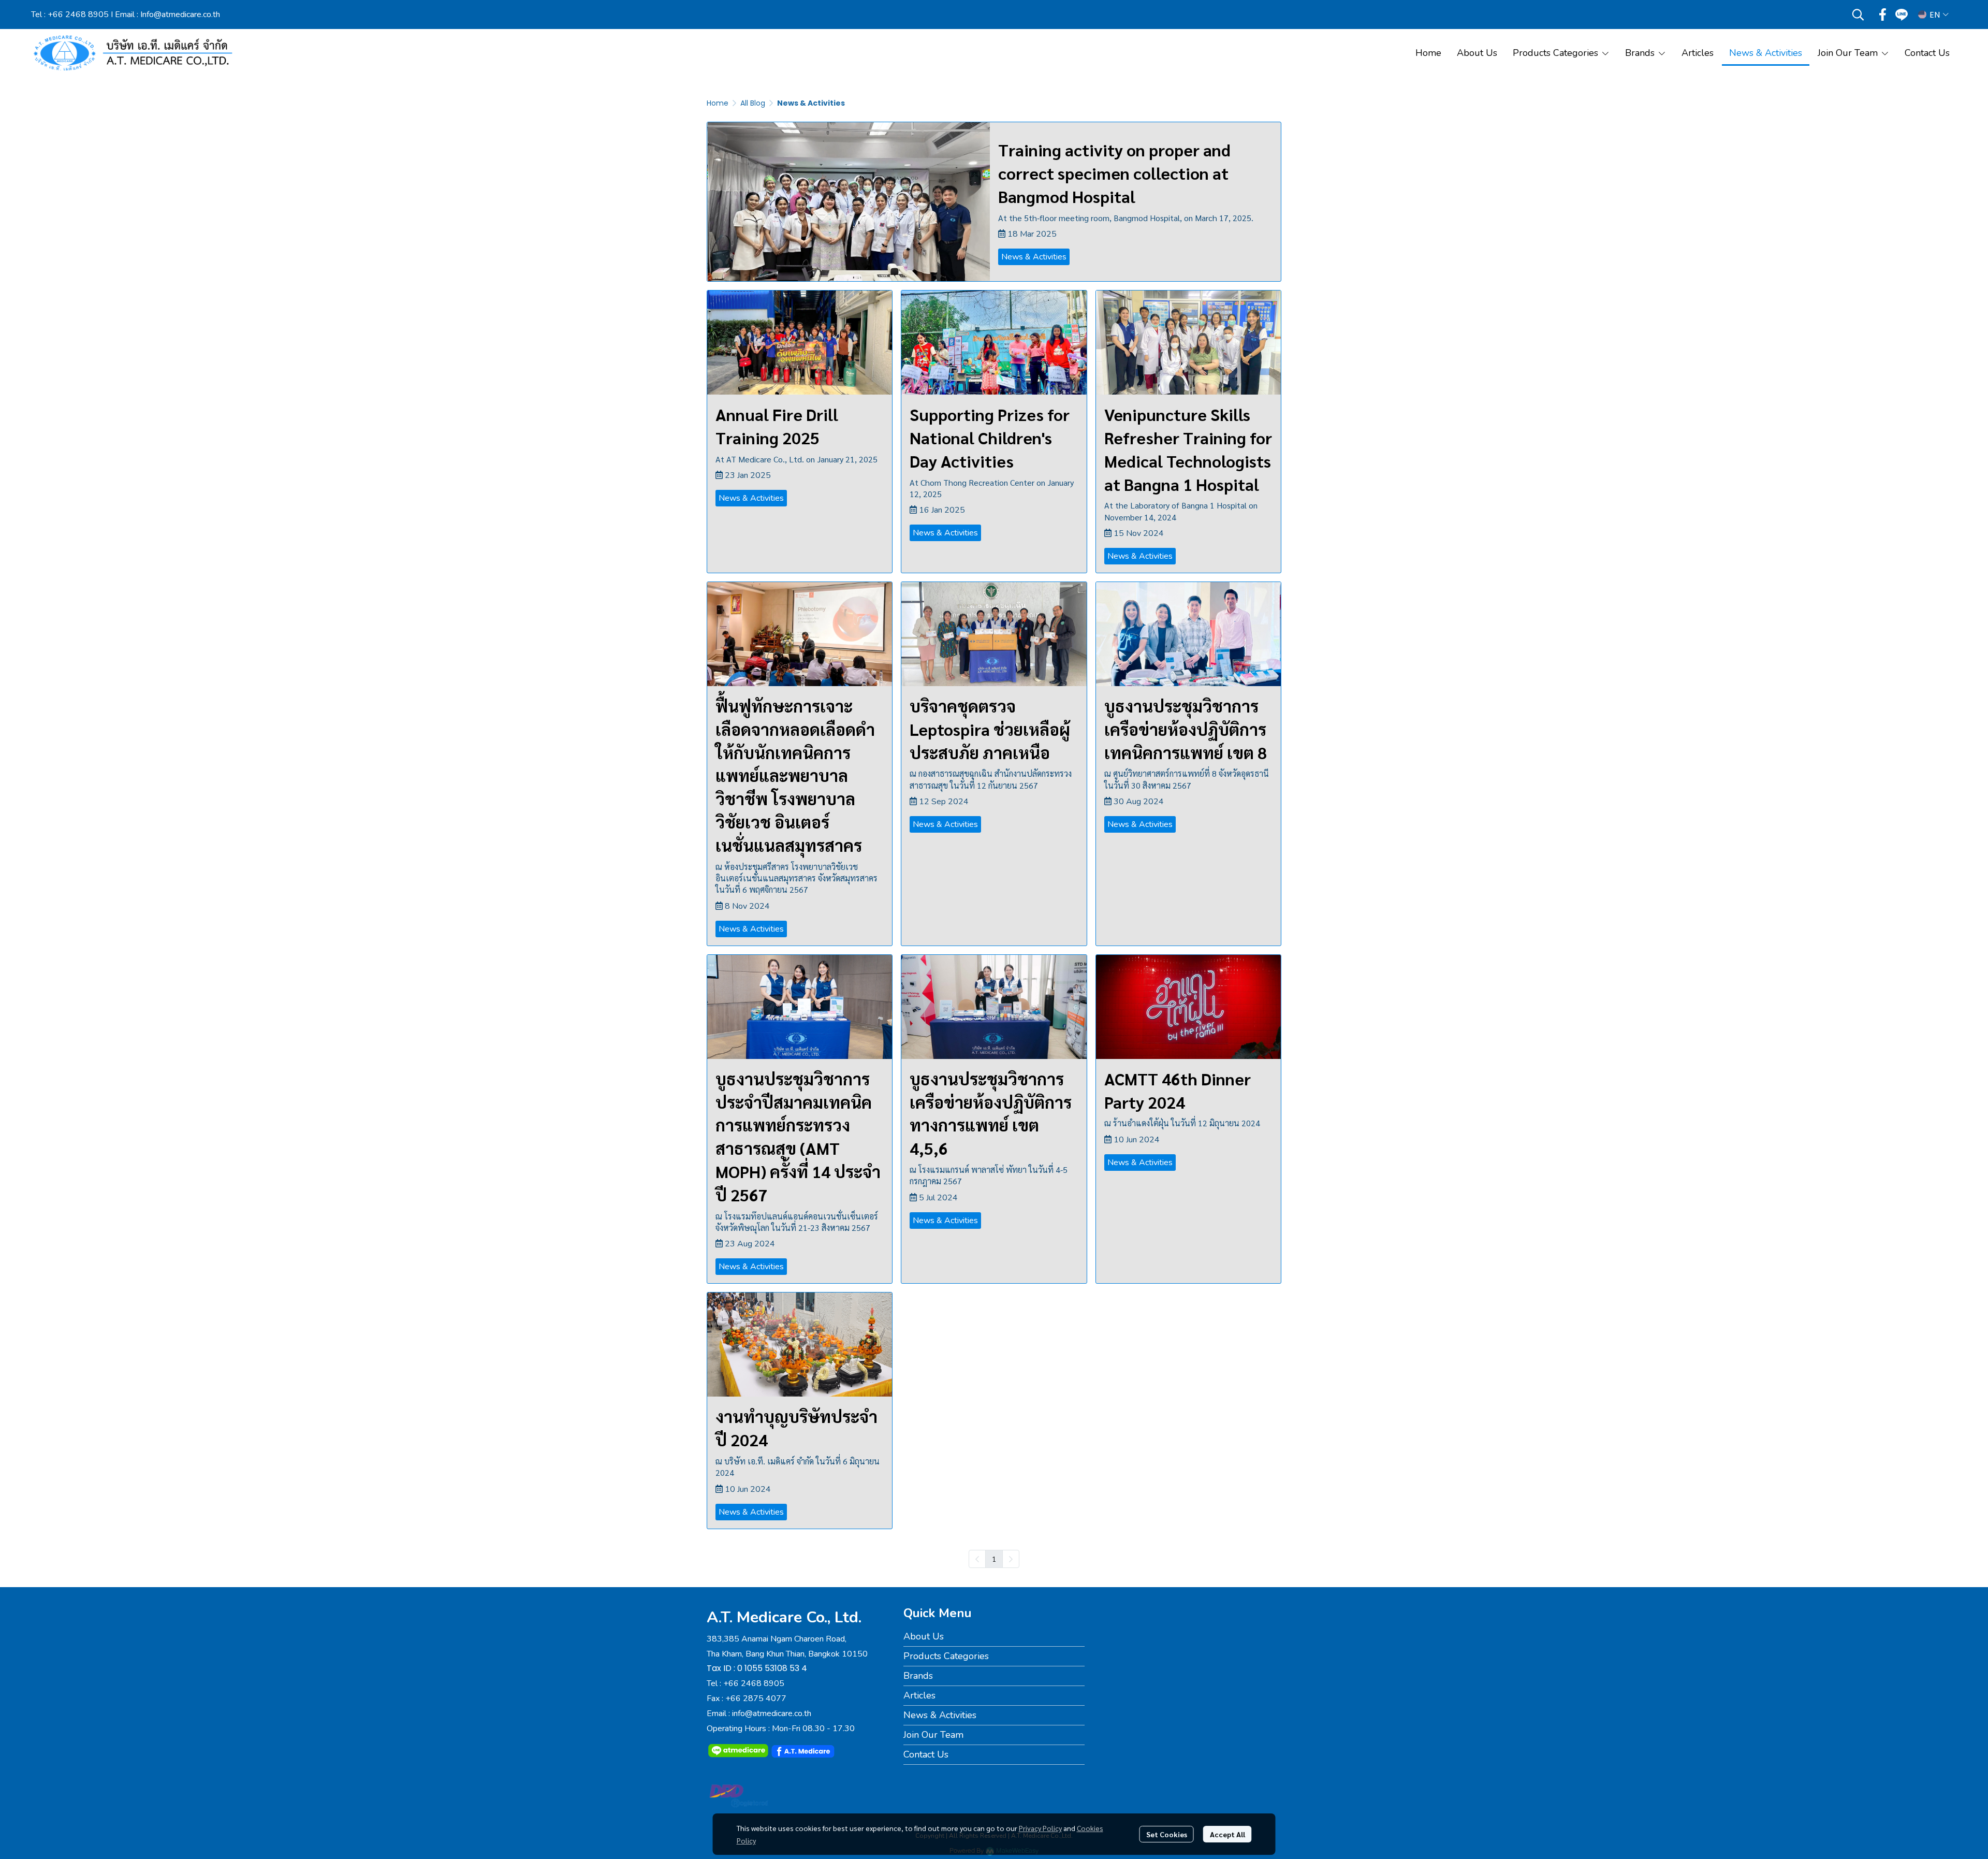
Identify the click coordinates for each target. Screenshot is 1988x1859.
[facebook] (1883, 14)
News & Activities (940, 1715)
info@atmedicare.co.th (772, 1713)
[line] (1902, 14)
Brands (918, 1676)
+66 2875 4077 (756, 1698)
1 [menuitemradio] (994, 1559)
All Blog (753, 103)
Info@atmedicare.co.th (180, 14)
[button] (1858, 14)
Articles (919, 1695)
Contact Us (926, 1754)
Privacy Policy (1040, 1828)
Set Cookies (1167, 1834)
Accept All (1227, 1834)
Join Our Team (933, 1735)
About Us (924, 1636)
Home (718, 103)
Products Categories (946, 1656)
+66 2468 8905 (78, 14)
